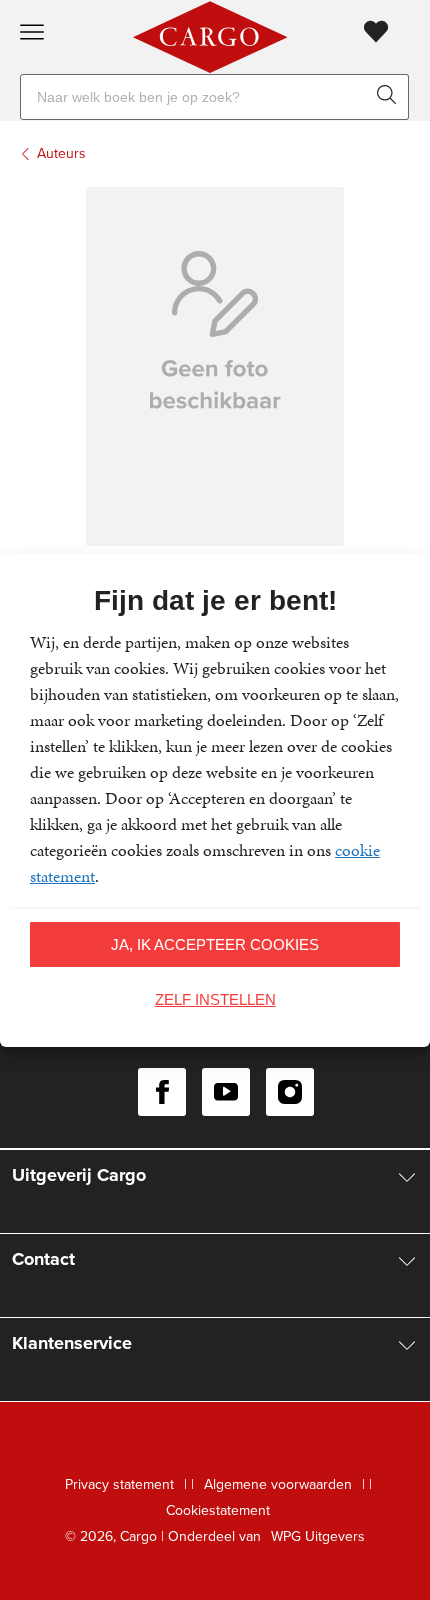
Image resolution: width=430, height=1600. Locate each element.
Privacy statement (119, 1484)
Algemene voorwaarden (278, 1484)
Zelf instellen (215, 999)
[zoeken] (390, 97)
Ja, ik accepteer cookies (215, 944)
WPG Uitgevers (318, 1536)
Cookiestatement (218, 1510)
